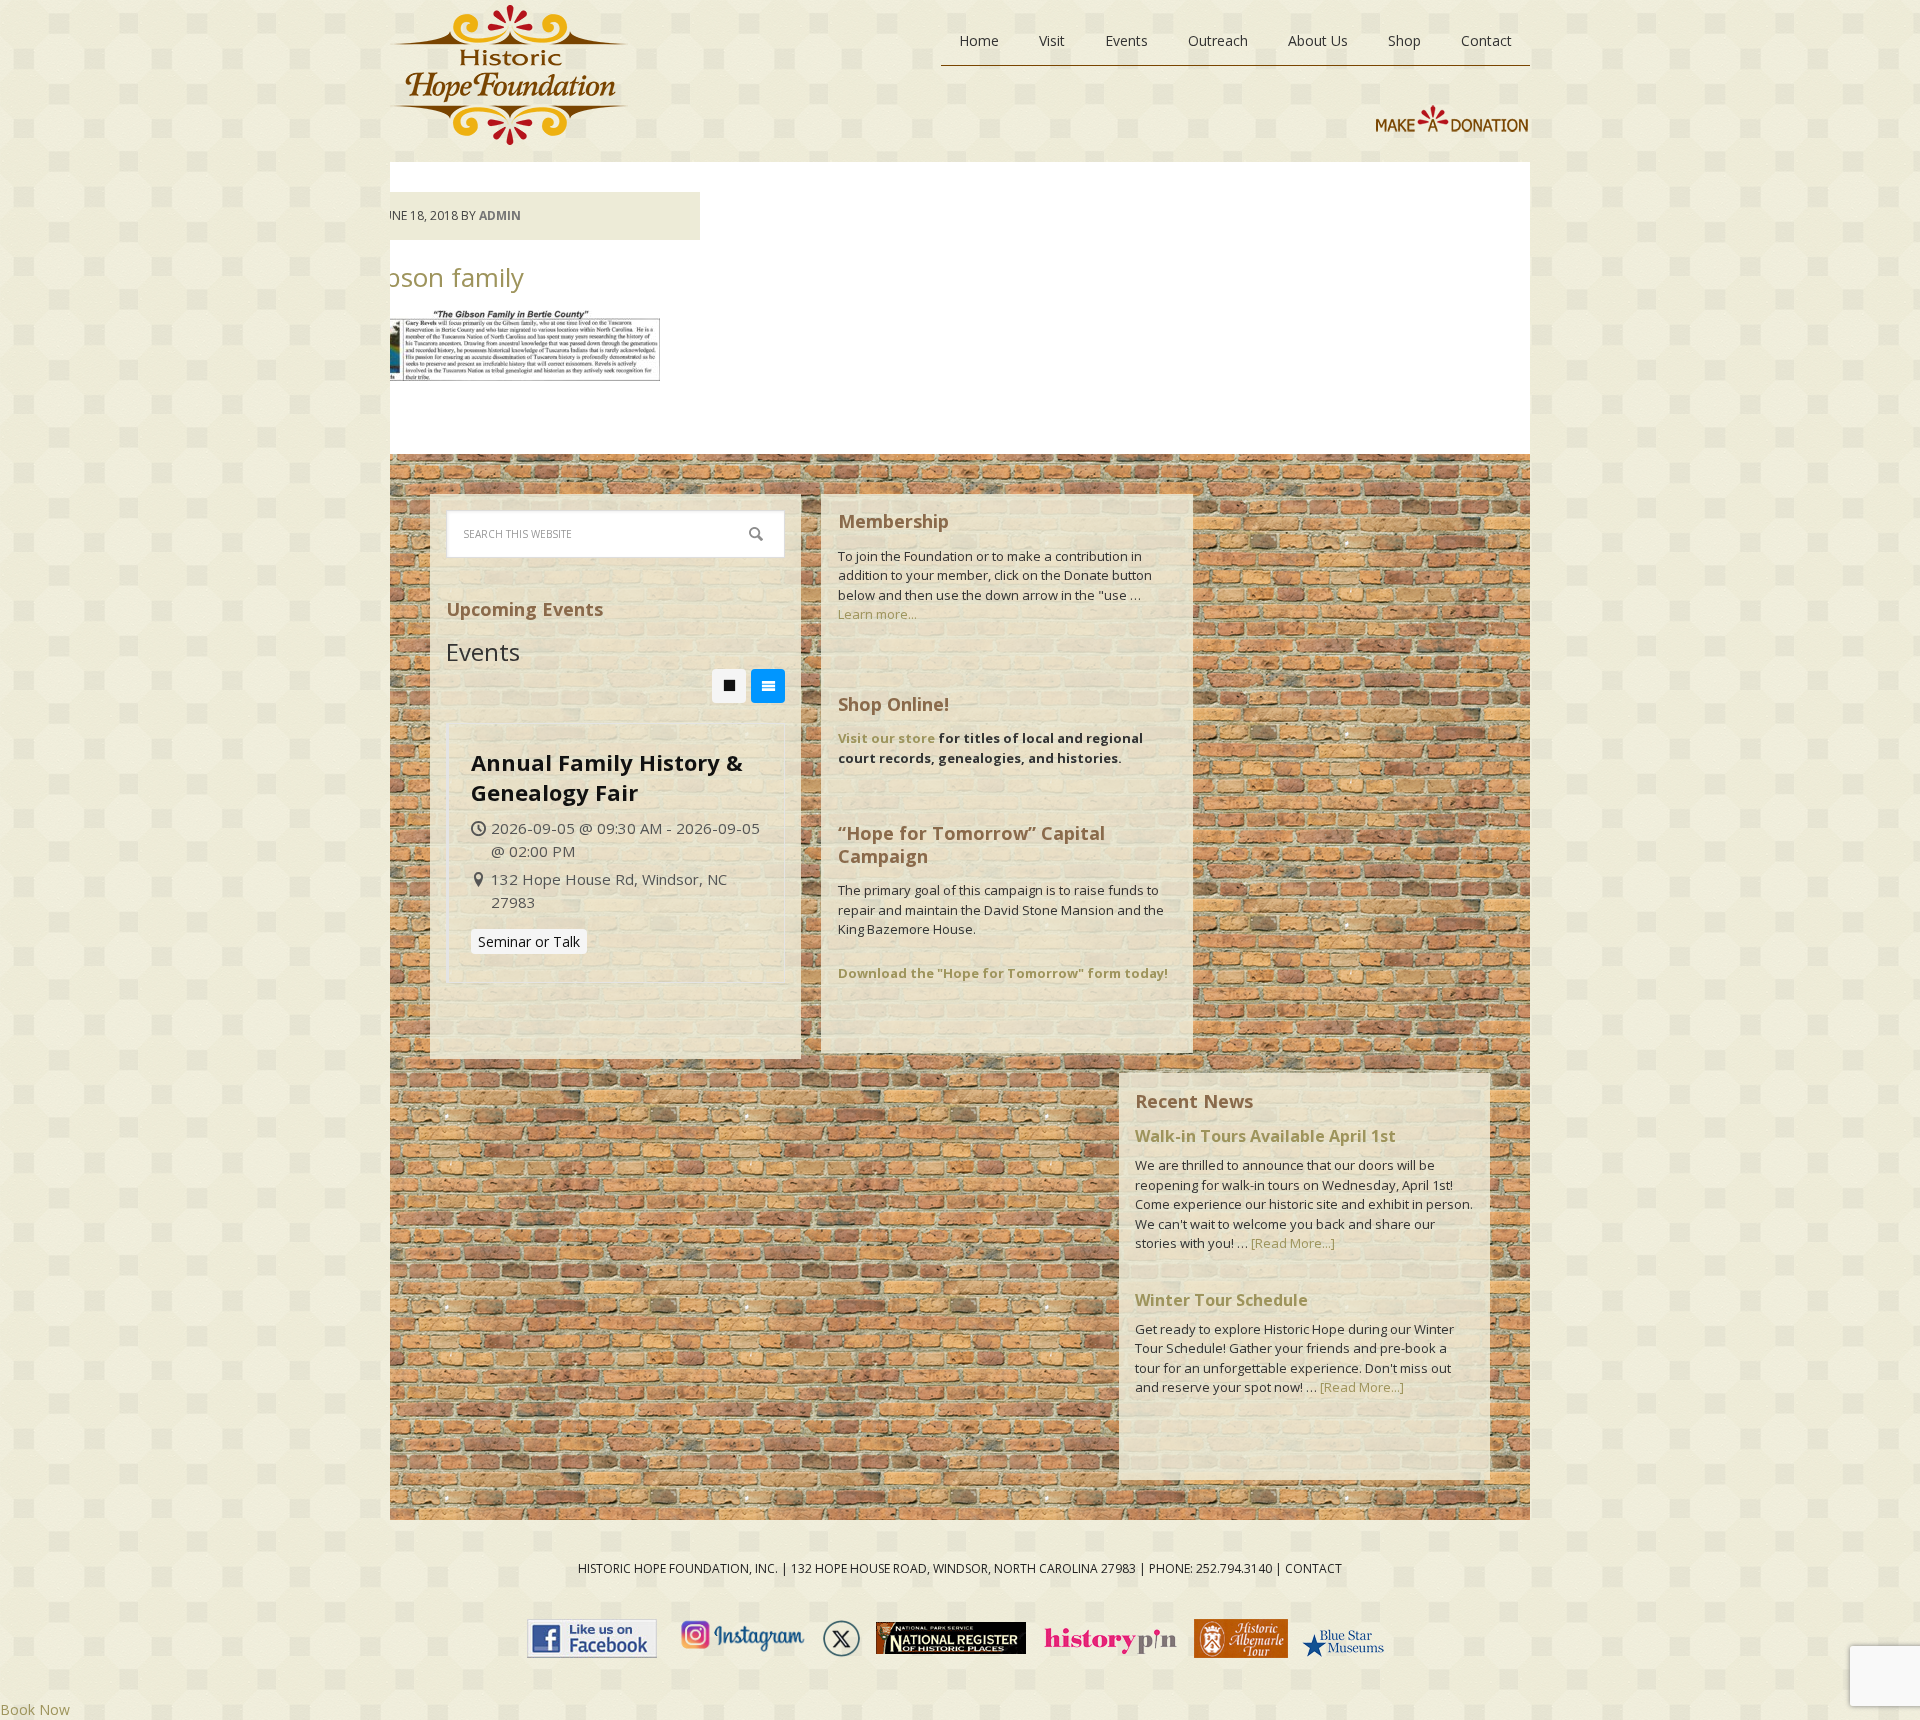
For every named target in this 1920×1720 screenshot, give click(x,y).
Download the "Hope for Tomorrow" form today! (1003, 973)
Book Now (35, 1709)
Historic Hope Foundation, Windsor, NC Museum (509, 81)
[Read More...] (1293, 1243)
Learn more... (877, 614)
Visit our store (886, 738)
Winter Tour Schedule (1221, 1300)
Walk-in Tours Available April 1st (1265, 1136)
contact (1313, 1568)
